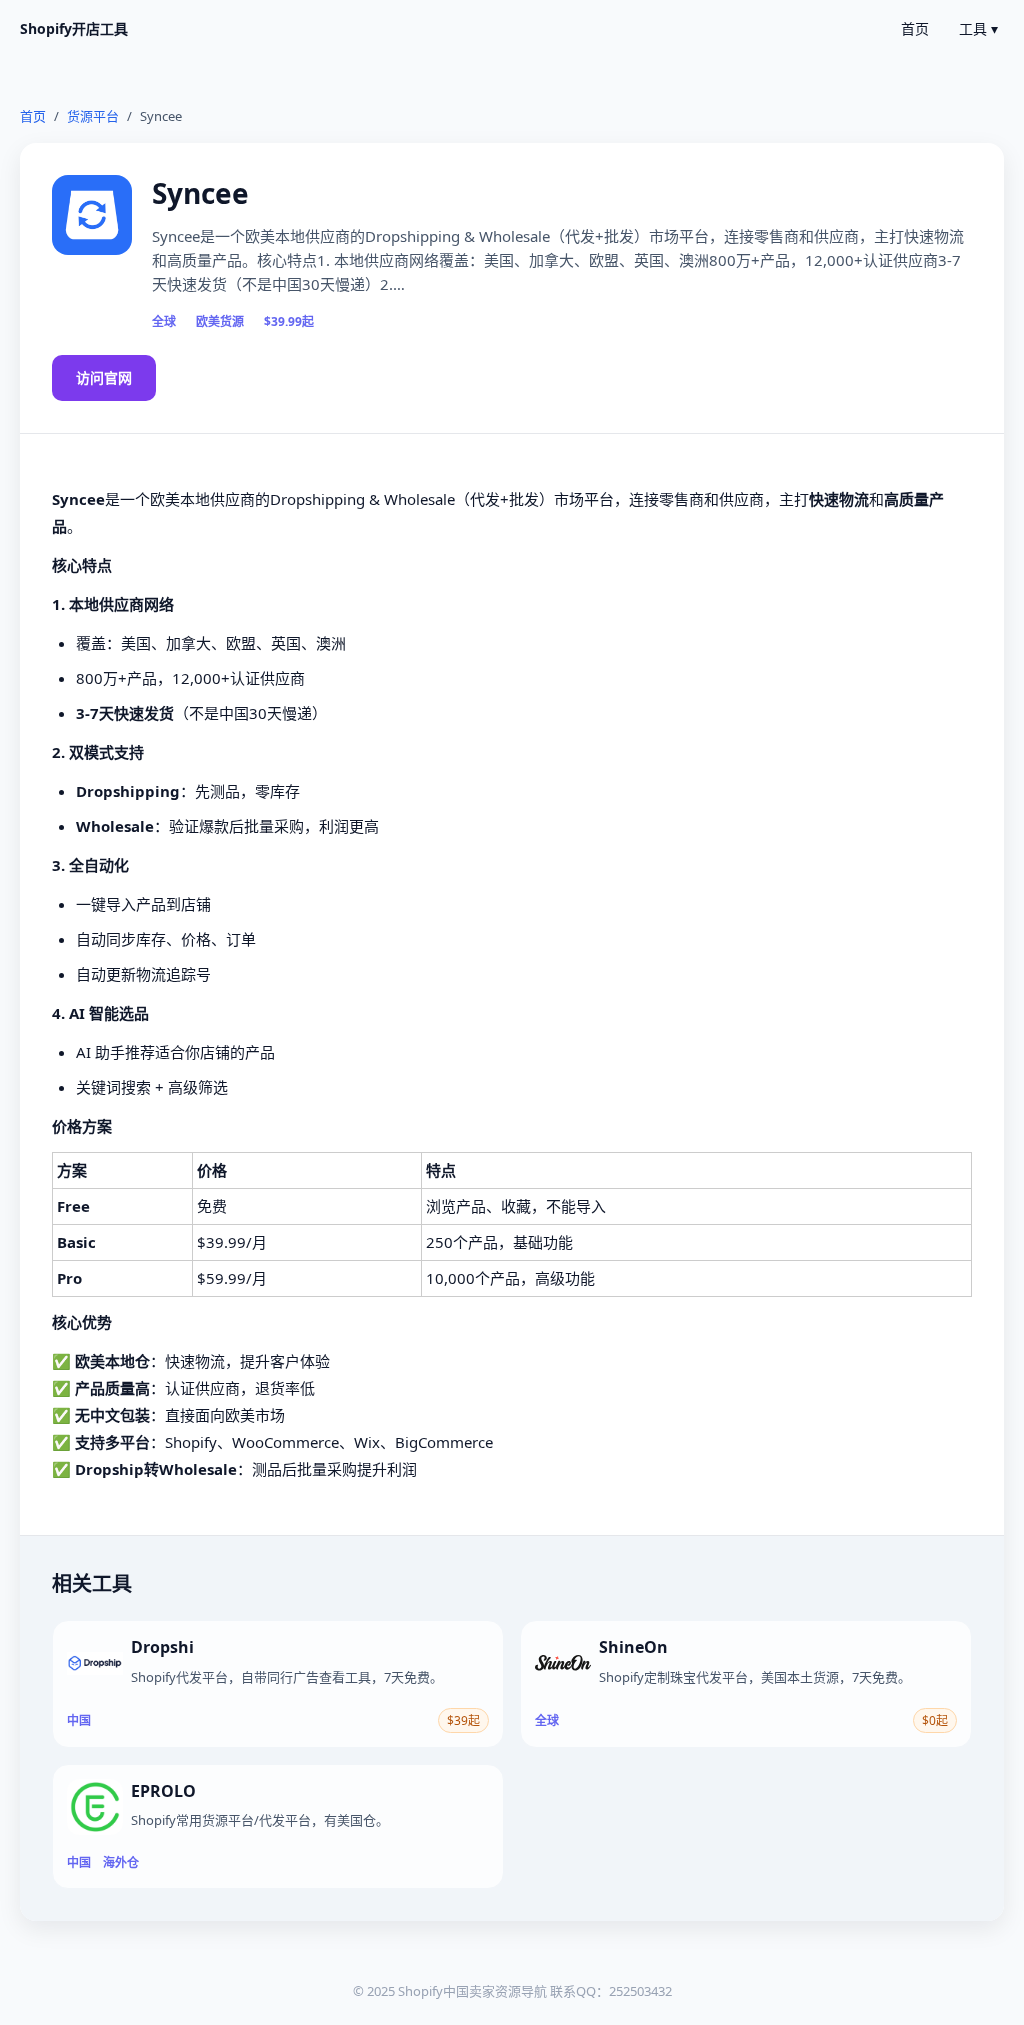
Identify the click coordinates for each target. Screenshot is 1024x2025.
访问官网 (104, 377)
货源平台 (93, 116)
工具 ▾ (978, 28)
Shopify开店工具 (74, 28)
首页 (915, 28)
